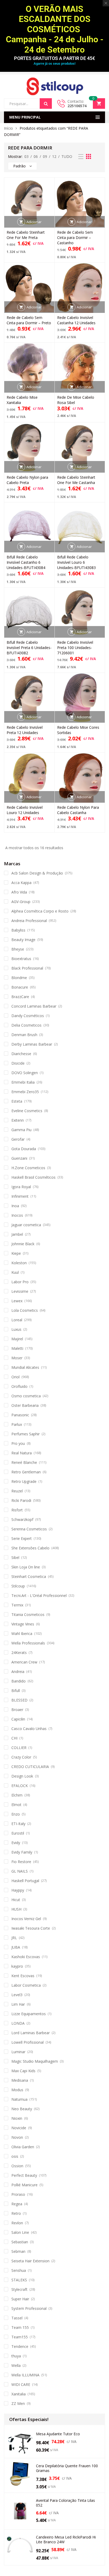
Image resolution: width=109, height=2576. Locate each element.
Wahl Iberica (22, 1633)
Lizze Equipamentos (29, 2014)
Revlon (17, 2223)
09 (45, 156)
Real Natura (22, 1453)
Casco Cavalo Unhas (29, 1729)
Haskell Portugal (25, 1881)
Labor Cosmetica (26, 1985)
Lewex (17, 1301)
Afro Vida (19, 892)
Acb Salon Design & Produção (37, 873)
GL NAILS (20, 1871)
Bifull (16, 1691)
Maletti (17, 1348)
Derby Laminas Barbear (32, 1044)
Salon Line (20, 2232)
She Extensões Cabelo (30, 1548)
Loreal (17, 1320)
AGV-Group (21, 902)
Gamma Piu (21, 1130)
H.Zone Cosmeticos (28, 1168)
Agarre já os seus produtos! (54, 64)
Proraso (18, 2194)
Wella (16, 2365)
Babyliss (18, 930)
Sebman (18, 2251)
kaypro (17, 1966)
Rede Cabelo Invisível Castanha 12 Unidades (76, 320)
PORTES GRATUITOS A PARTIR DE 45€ (54, 58)
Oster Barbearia (25, 1405)
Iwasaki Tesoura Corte (31, 1928)
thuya (16, 2356)
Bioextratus (21, 959)
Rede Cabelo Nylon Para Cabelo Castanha (78, 810)
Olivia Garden (23, 2147)
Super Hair (20, 2299)
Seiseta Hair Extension (30, 2261)
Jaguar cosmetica (26, 1225)
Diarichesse (21, 1054)
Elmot (16, 1805)
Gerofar (18, 1139)
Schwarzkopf (22, 1519)
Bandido (19, 1681)
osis (15, 2156)
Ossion (17, 2166)
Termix (17, 1605)
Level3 (17, 1995)
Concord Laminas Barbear (34, 1006)
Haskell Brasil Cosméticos (33, 1177)
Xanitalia (19, 2394)
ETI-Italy (18, 1824)
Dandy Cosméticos (28, 1016)
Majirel (17, 1339)
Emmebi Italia (23, 1082)
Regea (17, 2204)
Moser (17, 1358)
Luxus (16, 1329)
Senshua (19, 2270)
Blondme (19, 978)
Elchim (17, 1795)
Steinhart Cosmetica (29, 1576)
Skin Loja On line (26, 1567)
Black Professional (27, 968)
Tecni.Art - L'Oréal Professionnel (39, 1595)
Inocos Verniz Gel (26, 1919)
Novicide (19, 2128)
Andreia (18, 1672)
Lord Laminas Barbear (31, 2033)
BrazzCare (20, 997)
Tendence (20, 2346)
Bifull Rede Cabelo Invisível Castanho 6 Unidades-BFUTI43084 (26, 562)
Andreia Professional (29, 921)
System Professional (29, 2308)
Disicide (18, 1063)
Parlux (17, 1424)
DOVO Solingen (25, 1073)
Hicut (16, 1900)
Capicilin (18, 1719)
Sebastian (20, 2242)
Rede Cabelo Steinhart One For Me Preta (26, 235)
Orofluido (19, 1386)
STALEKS (19, 2280)
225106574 (77, 106)
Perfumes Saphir (26, 1434)
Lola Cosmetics (25, 1310)
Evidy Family (22, 1852)
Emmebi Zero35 (25, 1092)
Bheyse (18, 949)
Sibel (15, 1557)
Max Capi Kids (23, 2071)
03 (26, 156)
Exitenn (18, 1120)
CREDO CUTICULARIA (30, 1767)
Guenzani (19, 1158)
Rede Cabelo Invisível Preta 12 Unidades (25, 730)
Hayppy (18, 1890)
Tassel (17, 2318)
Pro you (18, 1443)
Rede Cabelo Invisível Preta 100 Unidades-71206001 (75, 648)
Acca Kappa (21, 883)
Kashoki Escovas (26, 1957)
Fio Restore (21, 1862)
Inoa (15, 1206)
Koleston (19, 1263)
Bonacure (20, 987)
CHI (14, 1738)
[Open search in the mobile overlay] (28, 104)
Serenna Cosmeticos (29, 1529)
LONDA (18, 2023)
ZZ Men (18, 2403)
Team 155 (20, 2327)
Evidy (16, 1843)
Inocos (17, 1215)
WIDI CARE (21, 2384)
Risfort (17, 1510)
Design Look (22, 1776)
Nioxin (17, 2118)
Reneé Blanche (24, 1462)
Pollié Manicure (24, 2185)
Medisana (20, 2080)
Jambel (17, 1234)
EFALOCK (20, 1786)
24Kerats (19, 1653)
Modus (17, 2090)
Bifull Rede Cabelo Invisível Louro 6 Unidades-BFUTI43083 (76, 562)
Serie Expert (22, 1538)
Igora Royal (21, 1187)
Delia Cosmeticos (26, 1025)
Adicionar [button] (34, 222)
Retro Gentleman (26, 1472)
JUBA (16, 1947)
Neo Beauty (22, 2109)
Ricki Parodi (21, 1500)
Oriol (15, 1377)
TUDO (67, 156)
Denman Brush (24, 1035)
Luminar (18, 2052)
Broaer (17, 1710)
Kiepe (16, 1253)
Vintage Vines (23, 1624)
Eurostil (18, 1833)
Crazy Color (21, 1757)
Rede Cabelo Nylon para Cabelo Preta (27, 480)
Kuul (15, 1272)
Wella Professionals (28, 1643)
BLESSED (19, 1700)
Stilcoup (18, 1586)
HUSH (16, 1909)
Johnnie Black (23, 1244)
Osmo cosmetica (26, 1396)
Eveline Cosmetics (27, 1111)
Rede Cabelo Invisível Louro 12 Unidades (25, 810)
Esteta (17, 1101)
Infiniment (20, 1196)
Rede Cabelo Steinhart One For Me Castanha (76, 480)
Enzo (16, 1814)
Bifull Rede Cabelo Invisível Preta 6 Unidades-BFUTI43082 (29, 648)
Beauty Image (23, 940)
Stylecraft (19, 2289)
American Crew (24, 1662)
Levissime (20, 1291)
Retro (16, 2213)
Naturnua (19, 2099)
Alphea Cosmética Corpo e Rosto (40, 911)
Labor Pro (20, 1282)
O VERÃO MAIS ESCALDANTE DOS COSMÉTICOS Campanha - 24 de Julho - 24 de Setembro (55, 29)
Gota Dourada (24, 1149)
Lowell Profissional (28, 2042)
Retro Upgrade (24, 1481)
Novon (17, 2137)
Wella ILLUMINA (25, 2375)
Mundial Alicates (25, 1367)
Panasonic (20, 1415)
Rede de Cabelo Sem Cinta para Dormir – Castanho (75, 238)
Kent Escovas (23, 1976)
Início (8, 128)
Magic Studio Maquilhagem (35, 2061)
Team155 (20, 2337)
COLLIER (19, 1748)
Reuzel (17, 1491)
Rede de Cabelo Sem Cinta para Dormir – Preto (29, 320)
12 (54, 156)
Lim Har (18, 2004)
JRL (14, 1938)
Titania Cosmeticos (28, 1614)
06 (36, 156)
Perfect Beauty (24, 2175)
